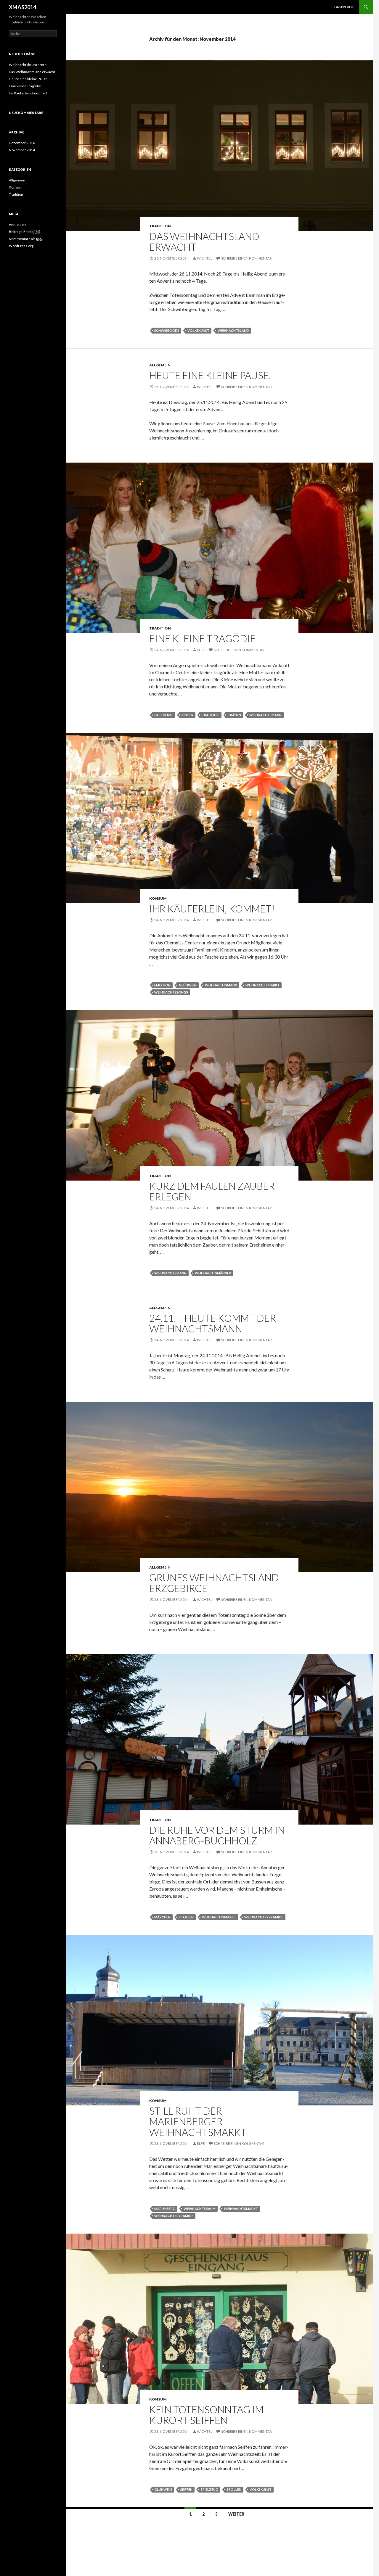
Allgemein (160, 365)
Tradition (160, 226)
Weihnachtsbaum (200, 2209)
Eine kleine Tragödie (203, 638)
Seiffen (186, 2489)
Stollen (186, 1917)
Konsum (158, 898)
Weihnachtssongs (171, 992)
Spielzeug (209, 2489)
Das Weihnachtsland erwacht (204, 241)
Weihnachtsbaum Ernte (28, 65)
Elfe (201, 650)
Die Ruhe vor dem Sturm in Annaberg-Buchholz (217, 1835)
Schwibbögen (167, 330)
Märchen (162, 1917)
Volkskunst (198, 330)
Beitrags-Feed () (25, 232)
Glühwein (188, 985)
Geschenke (164, 715)
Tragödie (211, 715)
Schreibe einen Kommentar (246, 258)
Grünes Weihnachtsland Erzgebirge (214, 1583)
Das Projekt (345, 7)
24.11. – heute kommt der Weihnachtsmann (213, 1323)
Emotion (162, 985)
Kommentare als (25, 239)
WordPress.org (21, 246)
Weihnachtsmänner (213, 1273)
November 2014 (22, 150)
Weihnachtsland (233, 330)
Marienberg (165, 2209)
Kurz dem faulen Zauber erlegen (212, 1191)
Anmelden (17, 224)
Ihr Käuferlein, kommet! (212, 909)
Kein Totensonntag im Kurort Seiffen (206, 2415)
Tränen (234, 715)
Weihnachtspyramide (264, 1917)
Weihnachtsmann (265, 715)
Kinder (187, 715)
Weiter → (239, 2514)
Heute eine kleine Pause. (210, 375)
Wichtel (205, 258)
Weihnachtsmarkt (262, 985)
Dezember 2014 (22, 143)
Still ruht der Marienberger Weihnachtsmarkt (198, 2121)
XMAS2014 (23, 7)
